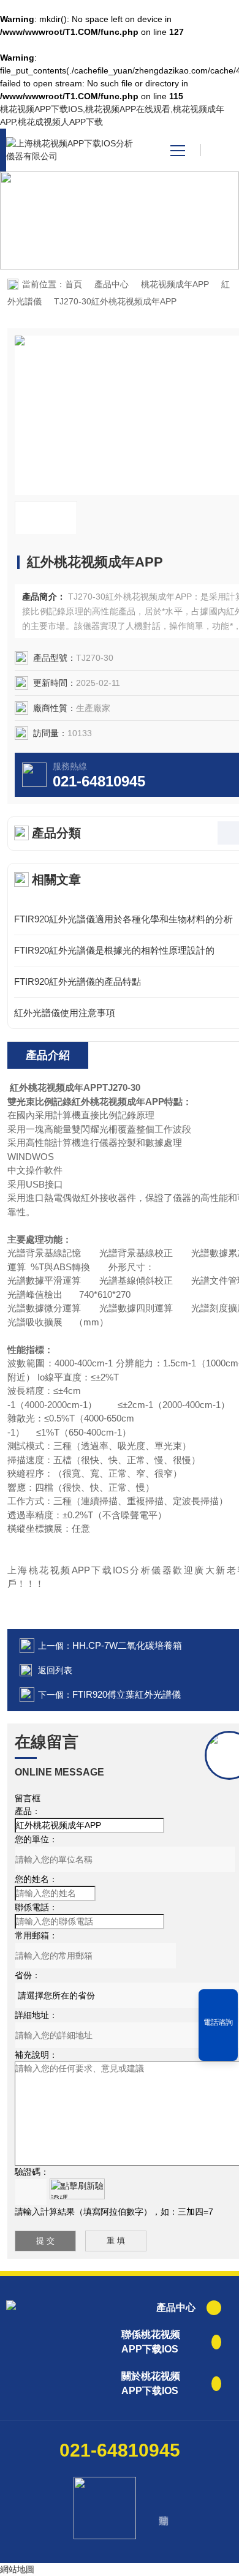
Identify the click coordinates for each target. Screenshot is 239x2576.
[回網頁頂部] (218, 2047)
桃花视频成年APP (175, 284)
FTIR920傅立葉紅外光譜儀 (127, 1694)
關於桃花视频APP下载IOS (151, 2383)
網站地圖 (17, 2569)
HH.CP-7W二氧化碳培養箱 (127, 1645)
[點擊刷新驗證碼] (77, 2189)
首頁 (74, 284)
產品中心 (112, 284)
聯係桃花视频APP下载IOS (151, 2342)
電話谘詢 (218, 2022)
